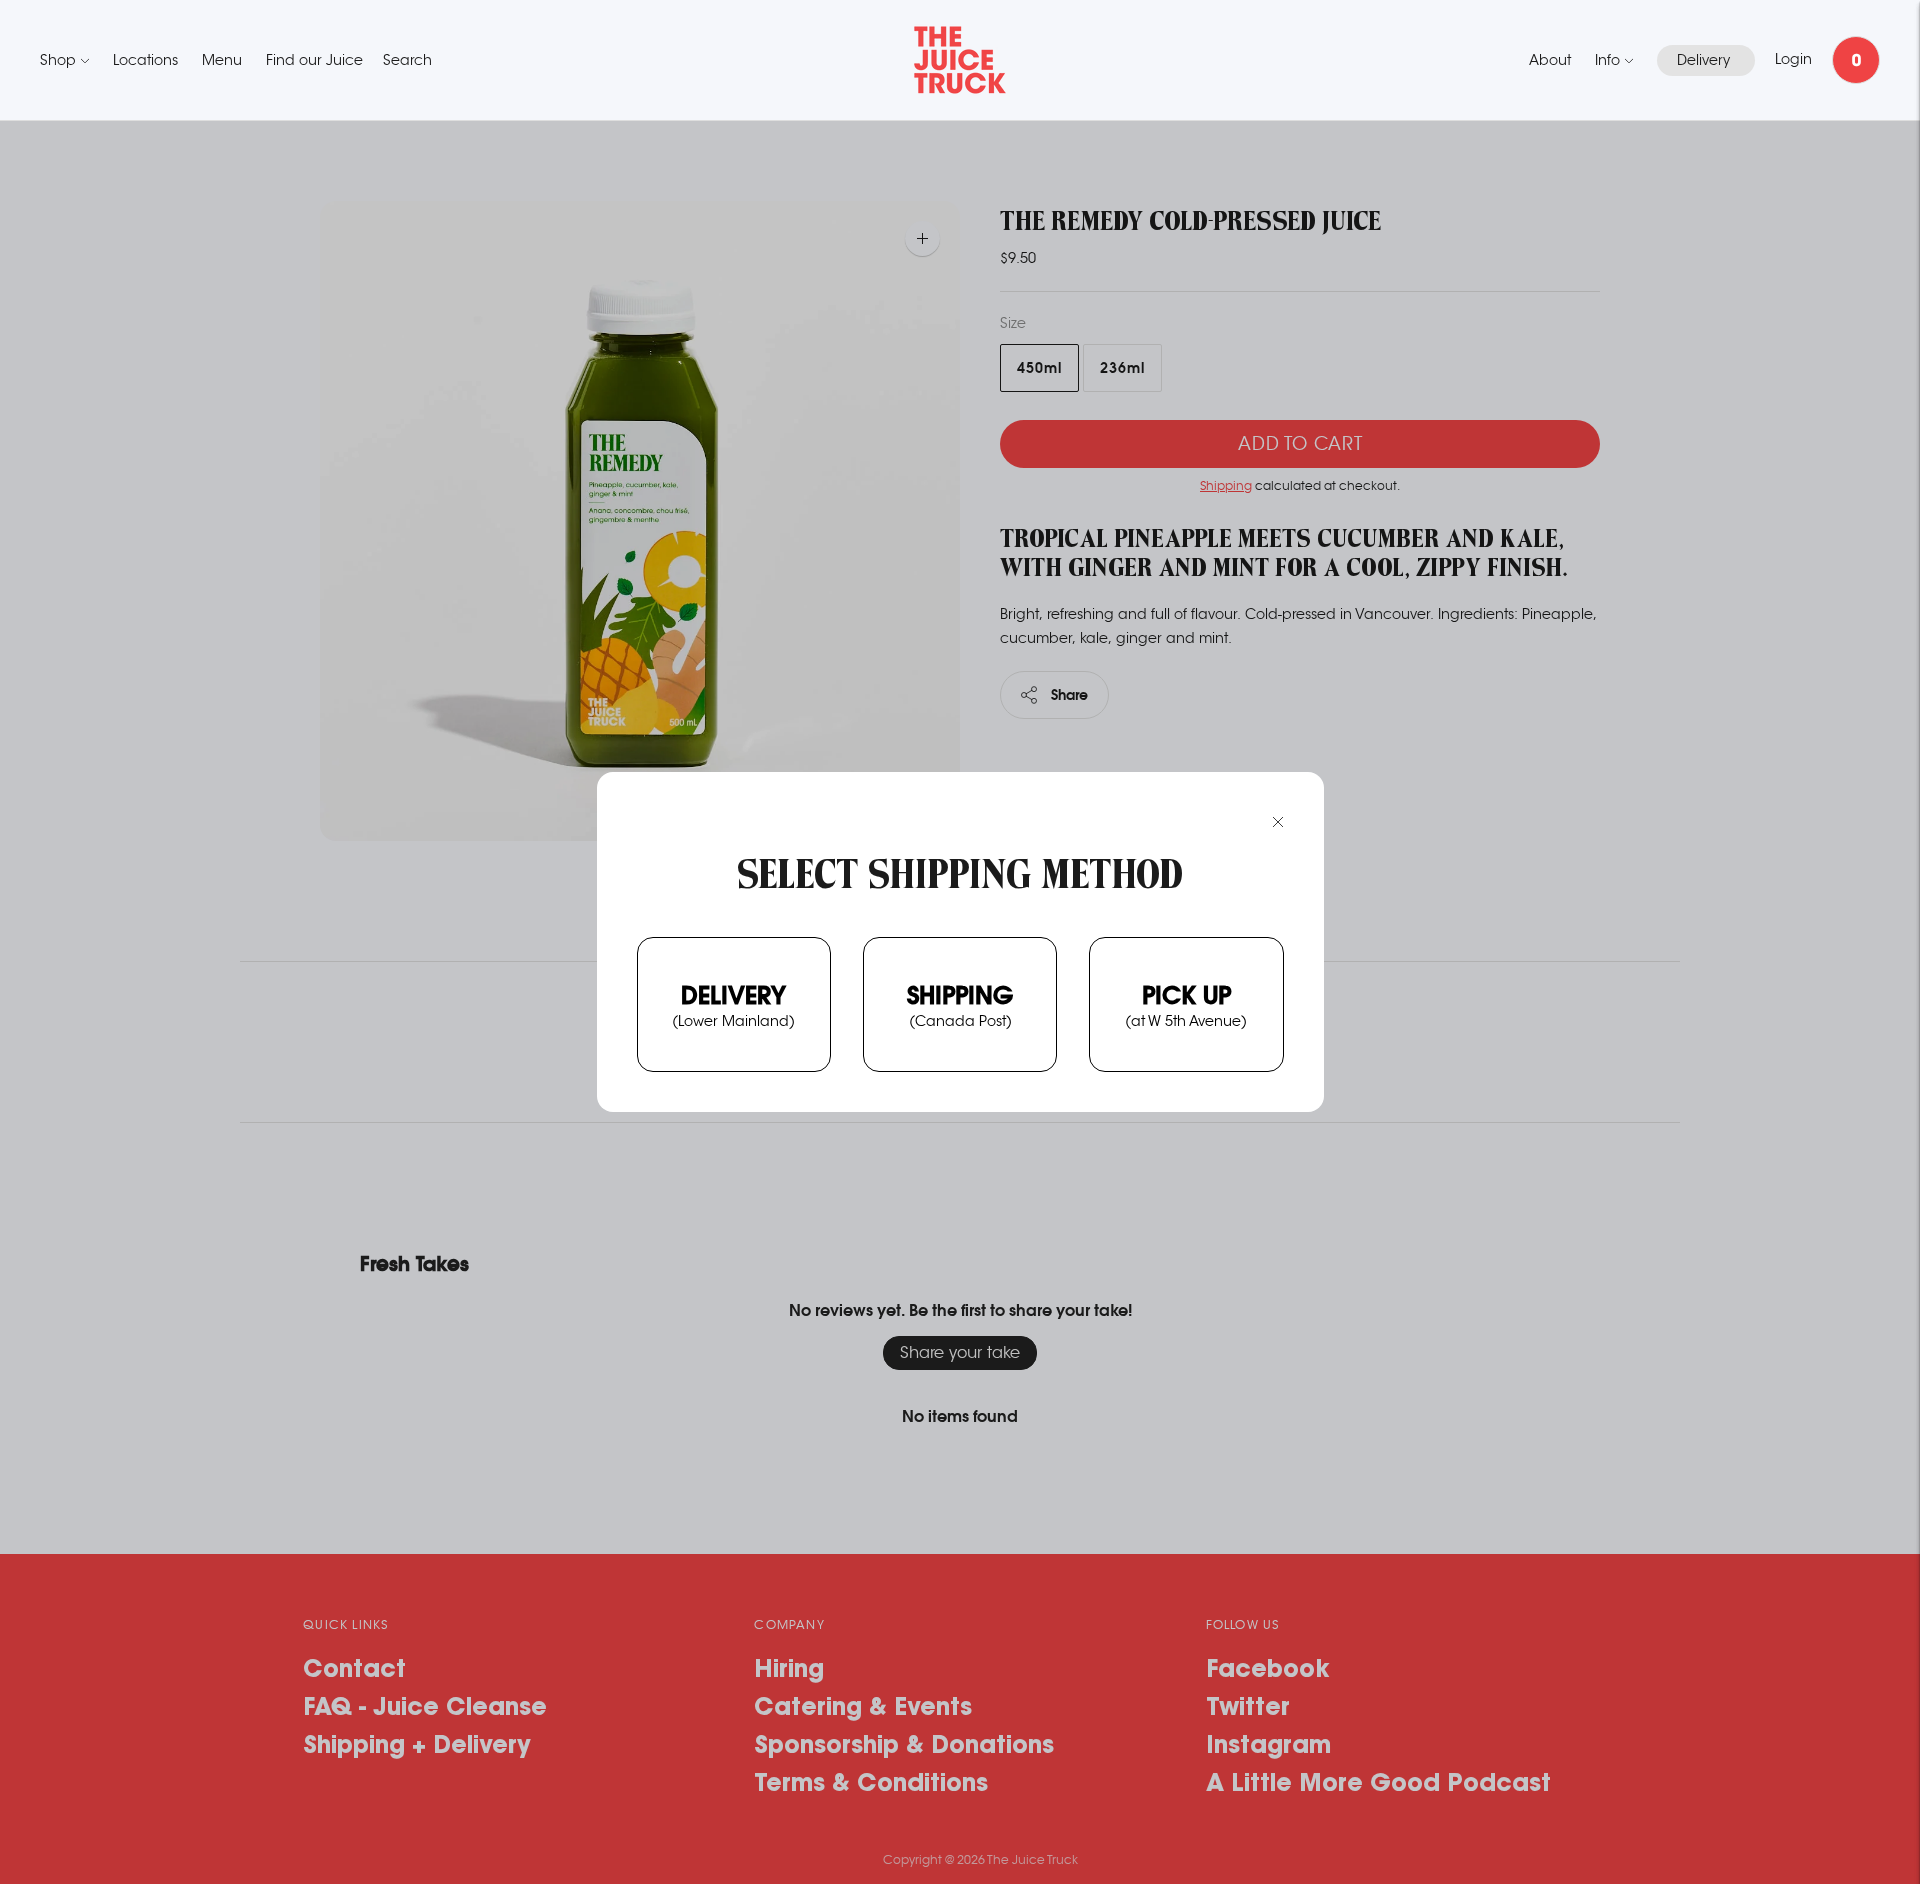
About (1550, 60)
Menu (222, 60)
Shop (58, 60)
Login (1793, 59)
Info (1607, 60)
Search (407, 60)
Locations (145, 60)
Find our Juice (314, 60)
